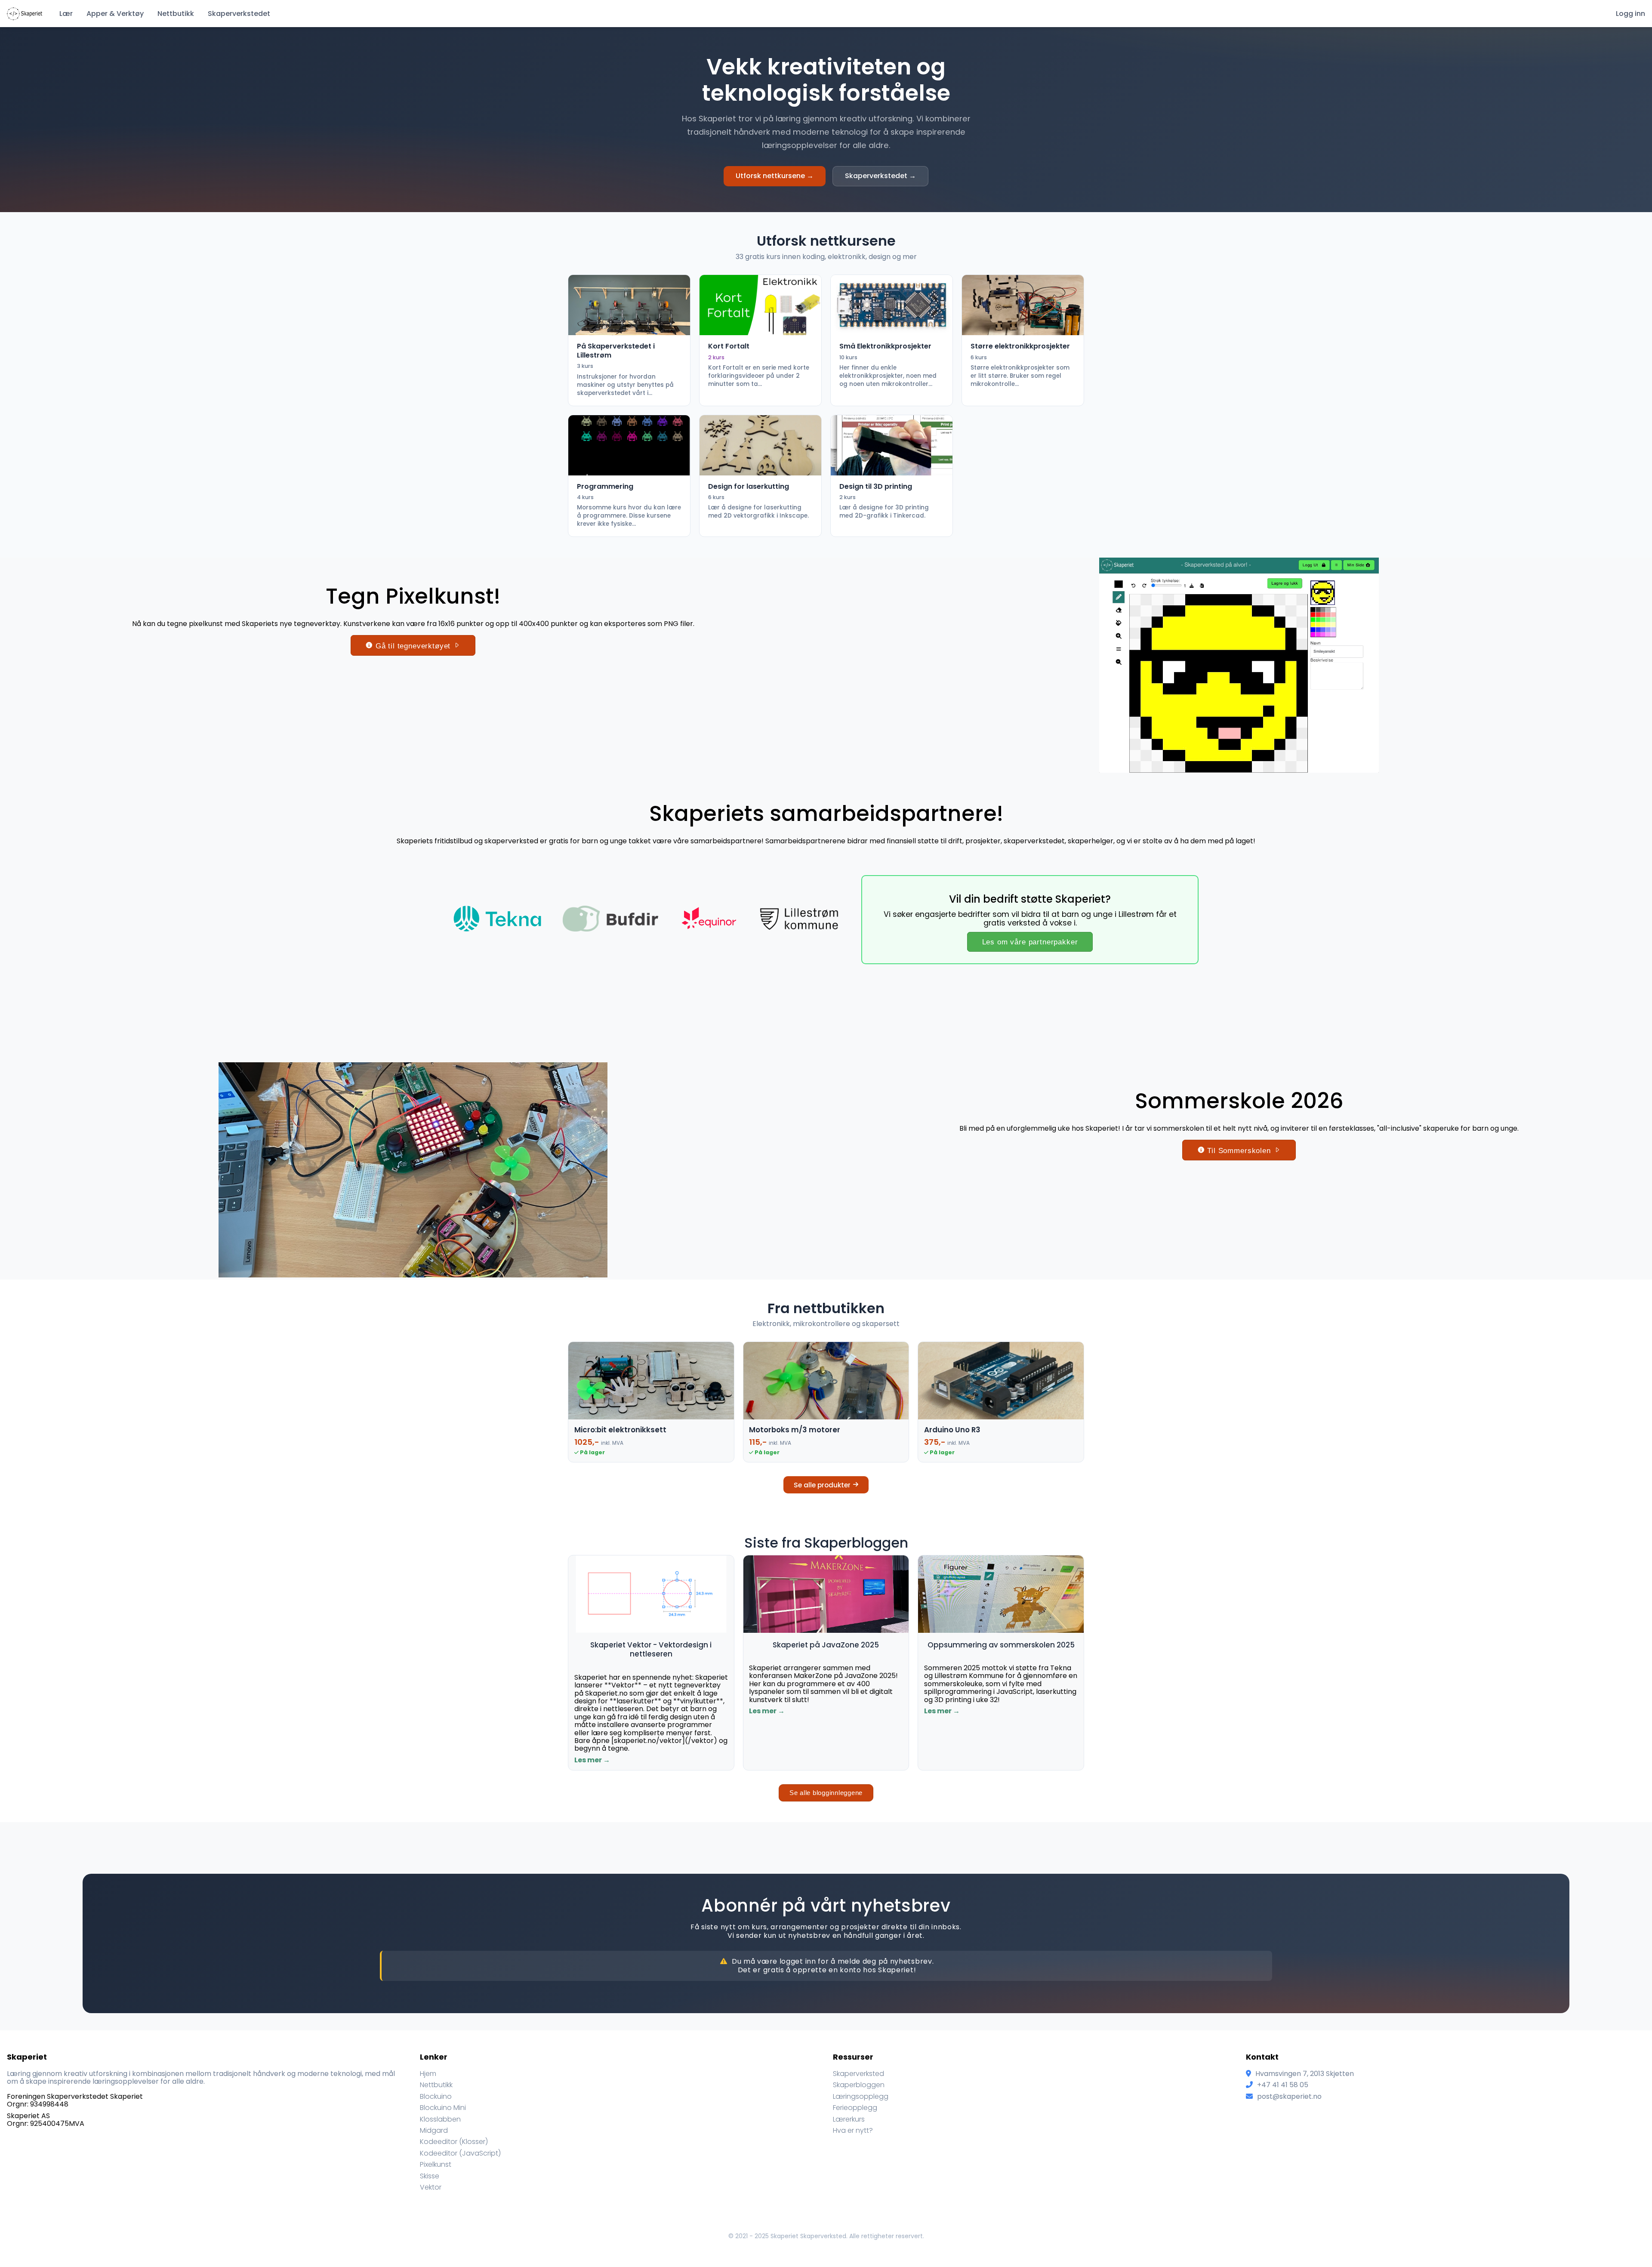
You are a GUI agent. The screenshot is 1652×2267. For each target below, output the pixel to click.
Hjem (428, 2074)
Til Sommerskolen (1239, 1151)
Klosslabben (440, 2119)
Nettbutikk (176, 14)
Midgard (434, 2130)
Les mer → (592, 1760)
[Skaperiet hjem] (25, 18)
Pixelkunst (436, 2164)
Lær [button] (66, 14)
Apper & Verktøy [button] (115, 14)
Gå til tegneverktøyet (413, 646)
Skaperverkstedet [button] (239, 14)
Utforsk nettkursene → (775, 176)
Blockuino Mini (443, 2108)
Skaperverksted (858, 2074)
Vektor (431, 2187)
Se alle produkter (822, 1485)
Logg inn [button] (1630, 14)
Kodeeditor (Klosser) (454, 2142)
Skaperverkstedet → (880, 176)
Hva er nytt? (853, 2130)
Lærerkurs (849, 2119)
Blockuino (436, 2096)
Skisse (430, 2176)
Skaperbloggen (859, 2085)
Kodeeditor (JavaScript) (460, 2153)
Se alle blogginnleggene (826, 1793)
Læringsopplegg (861, 2096)
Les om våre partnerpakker (1030, 942)
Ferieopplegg (855, 2108)
